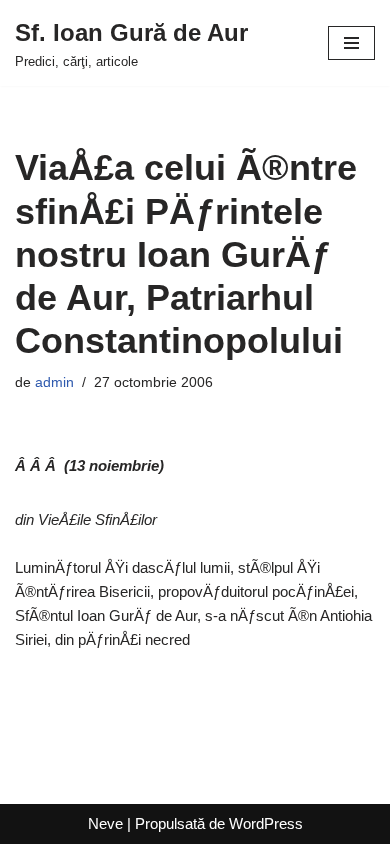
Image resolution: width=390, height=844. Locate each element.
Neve (105, 823)
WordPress (266, 823)
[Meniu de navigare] (351, 43)
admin (54, 382)
